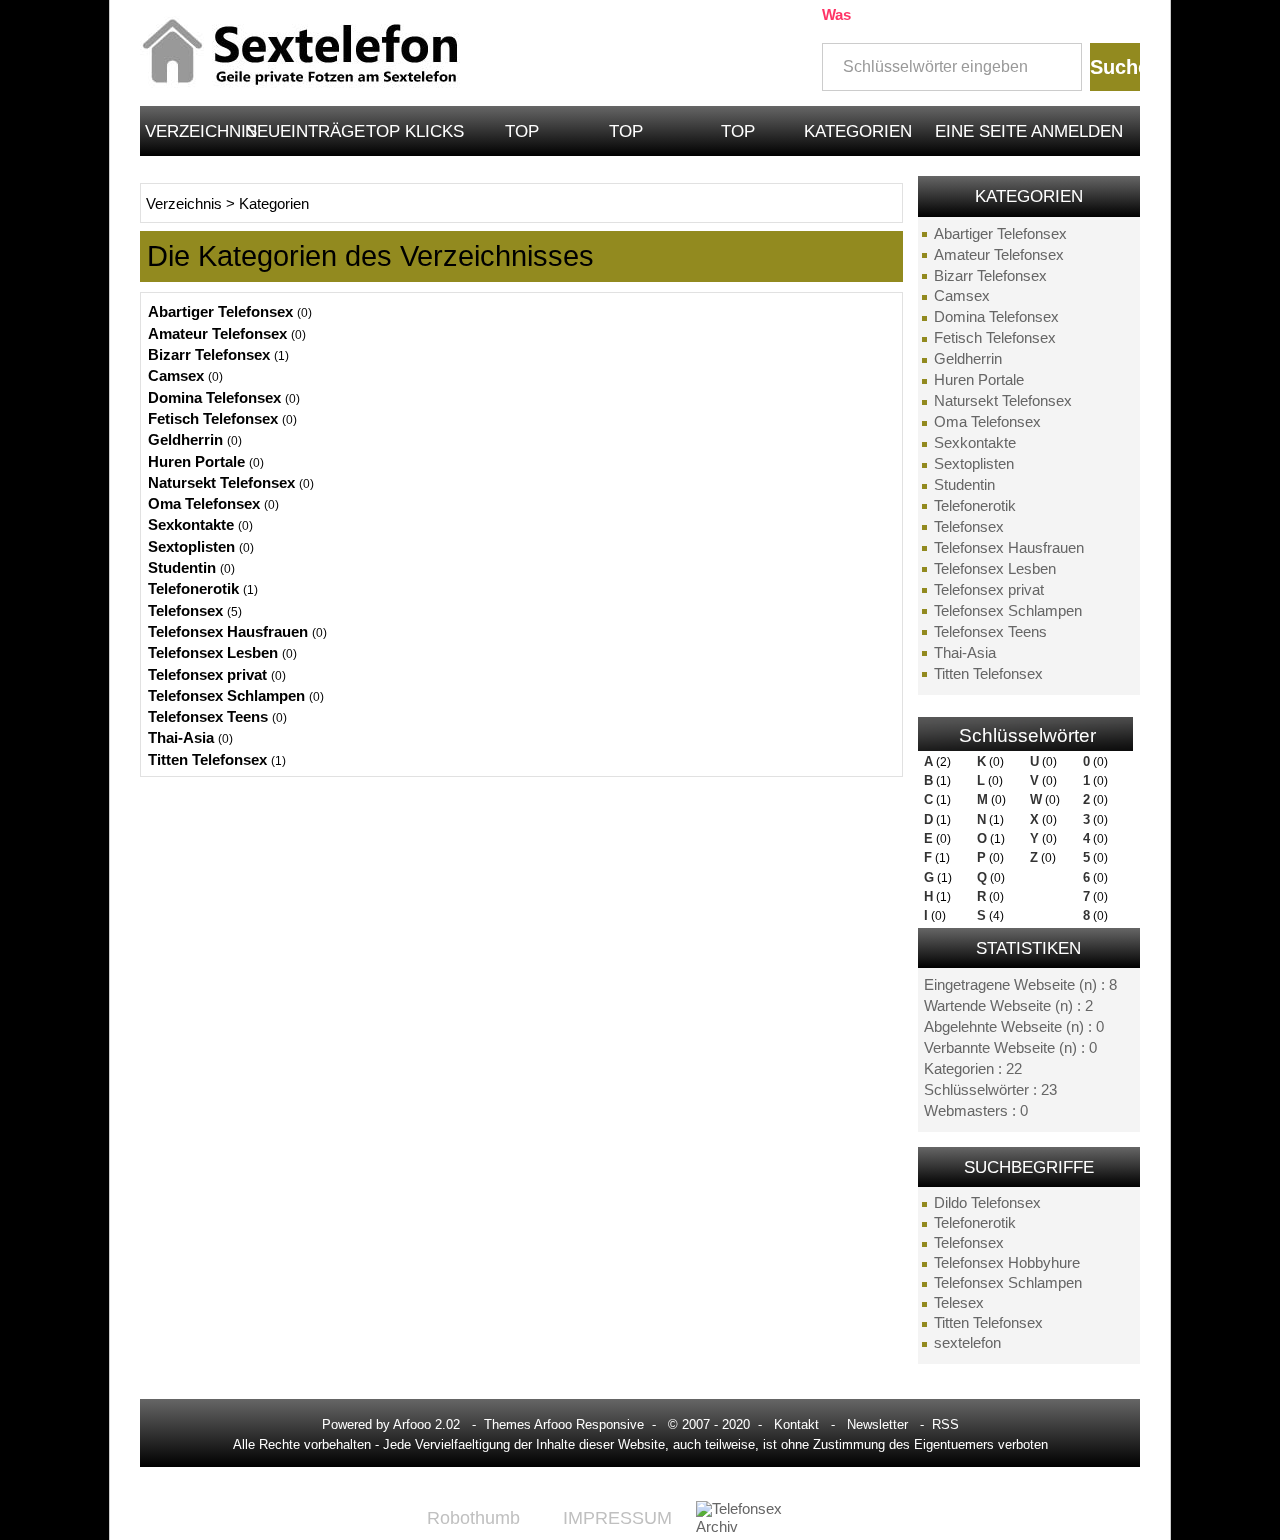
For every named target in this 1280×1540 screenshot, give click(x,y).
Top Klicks (415, 131)
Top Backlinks (738, 138)
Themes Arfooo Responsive (564, 1424)
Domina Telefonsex (996, 317)
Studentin (964, 485)
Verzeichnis (192, 131)
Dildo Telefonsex (987, 1203)
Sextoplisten (974, 464)
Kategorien (858, 131)
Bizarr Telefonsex (990, 276)
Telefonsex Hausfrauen (1009, 548)
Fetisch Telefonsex (995, 338)
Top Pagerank (626, 138)
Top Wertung (522, 138)
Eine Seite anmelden (1029, 131)
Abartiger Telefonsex (1000, 234)
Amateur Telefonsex (999, 255)
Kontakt (796, 1424)
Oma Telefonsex (987, 422)
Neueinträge (302, 131)
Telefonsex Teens (990, 632)
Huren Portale (979, 380)
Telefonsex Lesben (995, 569)
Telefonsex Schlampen (1008, 611)
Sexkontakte (975, 443)
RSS (945, 1424)
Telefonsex (969, 527)
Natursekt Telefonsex (1003, 401)
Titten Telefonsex (988, 674)
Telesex (959, 1303)
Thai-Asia (965, 653)
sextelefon (967, 1343)
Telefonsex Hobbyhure (1007, 1263)
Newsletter (877, 1424)
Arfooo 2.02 (426, 1424)
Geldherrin (968, 359)
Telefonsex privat (989, 590)
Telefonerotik (975, 506)
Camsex (962, 296)
